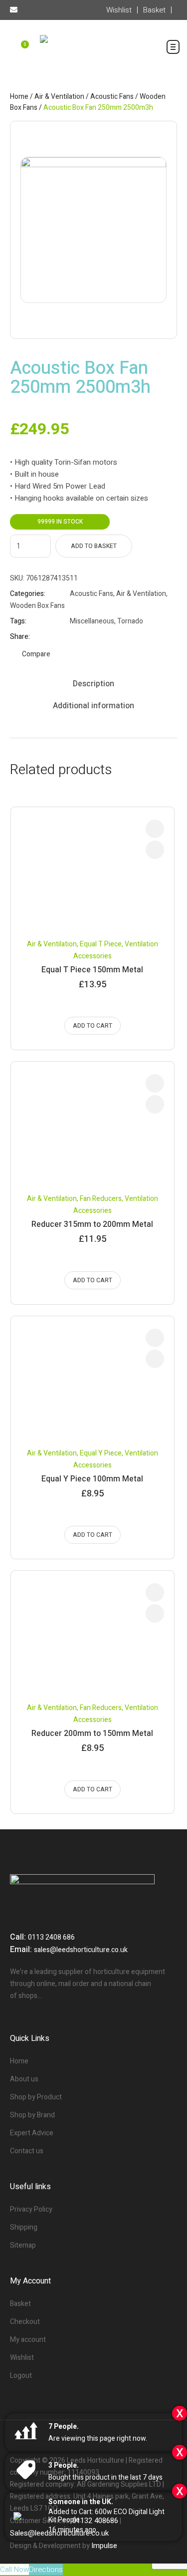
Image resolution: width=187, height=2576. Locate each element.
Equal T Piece (101, 944)
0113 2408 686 (51, 1937)
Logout (21, 2376)
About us (24, 2079)
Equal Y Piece (101, 1453)
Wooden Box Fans (37, 606)
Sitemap (23, 2245)
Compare (36, 654)
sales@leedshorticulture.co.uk (81, 1950)
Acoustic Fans (112, 97)
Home (19, 97)
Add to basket (94, 546)
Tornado (130, 621)
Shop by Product (36, 2097)
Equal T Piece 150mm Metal (92, 970)
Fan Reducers (101, 1199)
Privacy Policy (31, 2209)
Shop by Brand (32, 2115)
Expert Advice (32, 2133)
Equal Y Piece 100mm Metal (92, 1479)
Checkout (25, 2322)
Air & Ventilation (59, 97)
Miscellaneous (92, 621)
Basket (20, 2304)
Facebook (74, 637)
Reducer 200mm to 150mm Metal (92, 1733)
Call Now (14, 2570)
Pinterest (99, 637)
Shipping (24, 2227)
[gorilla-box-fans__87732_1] (93, 230)
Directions (46, 2570)
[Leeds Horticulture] (93, 52)
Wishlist (22, 2358)
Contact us (27, 2151)
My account (28, 2340)
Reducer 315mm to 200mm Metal (92, 1224)
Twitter (87, 637)
